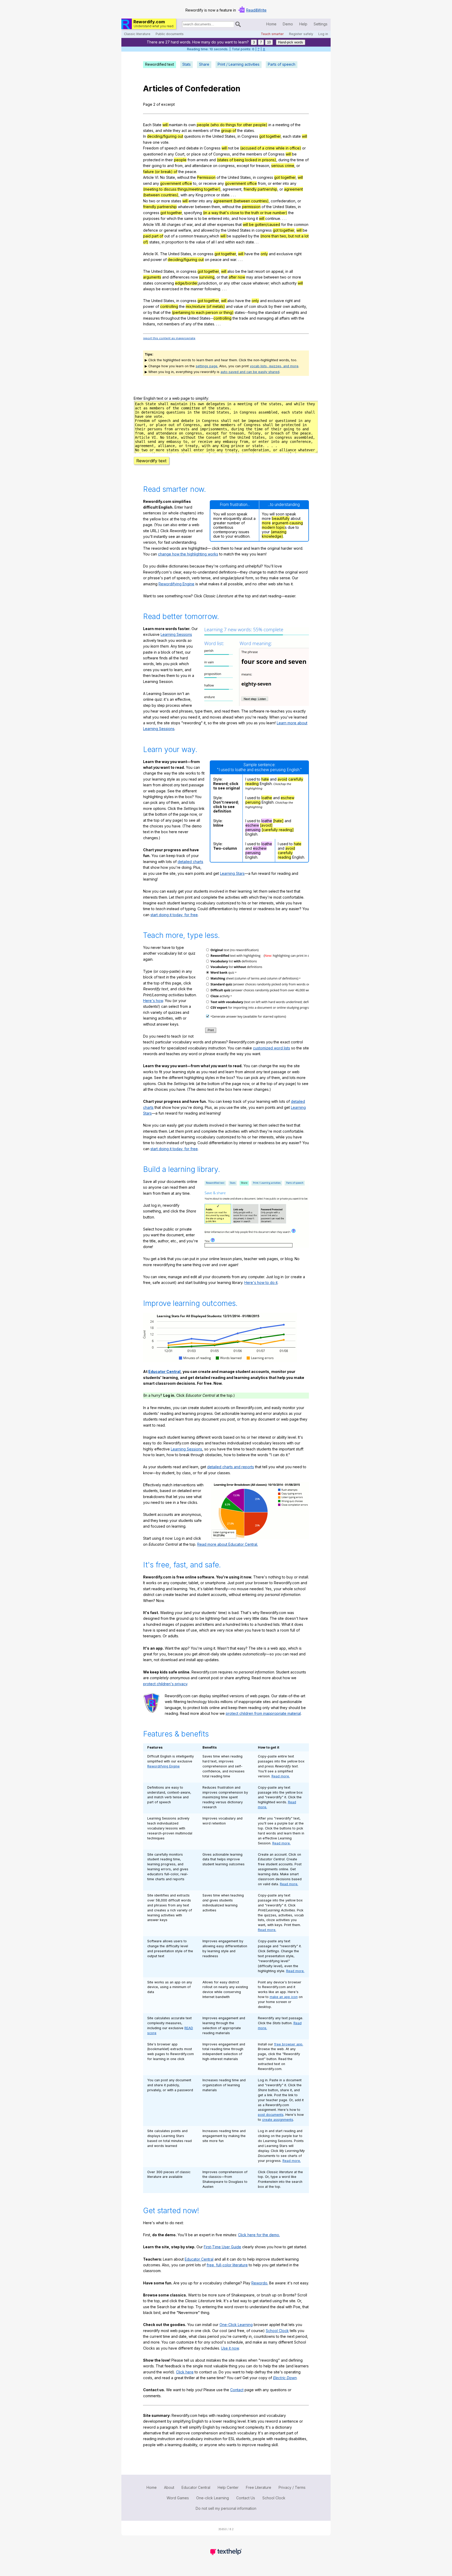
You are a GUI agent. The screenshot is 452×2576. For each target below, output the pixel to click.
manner (197, 289)
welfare (185, 230)
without (183, 177)
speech (171, 148)
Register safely (301, 34)
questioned (153, 154)
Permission (206, 177)
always (149, 289)
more (166, 201)
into (286, 183)
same (189, 218)
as (190, 130)
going (157, 166)
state (297, 136)
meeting (282, 125)
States (230, 136)
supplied (240, 236)
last (251, 271)
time (300, 160)
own (192, 125)
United (218, 136)
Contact (237, 2390)
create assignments (278, 2120)
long (251, 218)
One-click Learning (213, 2498)
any (171, 154)
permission (251, 207)
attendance (202, 166)
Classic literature (137, 34)
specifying (193, 213)
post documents (271, 2115)
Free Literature (259, 2487)
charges (174, 224)
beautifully (281, 518)
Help (303, 24)
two (152, 201)
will (166, 125)
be (237, 148)
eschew (287, 798)
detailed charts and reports (231, 1467)
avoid (282, 779)
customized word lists (272, 1048)
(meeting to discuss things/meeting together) (182, 189)
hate (265, 779)
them (216, 207)
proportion (175, 242)
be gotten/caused (265, 224)
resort (260, 271)
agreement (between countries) (241, 201)
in (270, 125)
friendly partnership (260, 189)
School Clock (277, 2331)
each (287, 136)
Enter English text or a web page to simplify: (171, 398)
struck (262, 306)
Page (148, 104)
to (164, 166)
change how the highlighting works (188, 554)
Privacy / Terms (292, 2487)
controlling (169, 306)
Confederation (213, 88)
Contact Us (246, 2498)
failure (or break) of (160, 172)
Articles (158, 88)
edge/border (186, 283)
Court (180, 154)
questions (193, 136)
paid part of (153, 236)
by (218, 230)
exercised (170, 289)
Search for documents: (182, 25)
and (159, 130)
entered (215, 218)
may (250, 277)
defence (151, 230)
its (185, 125)
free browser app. (289, 2044)
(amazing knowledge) (274, 534)
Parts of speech (282, 64)
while (167, 130)
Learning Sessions (176, 634)
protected (152, 160)
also (231, 271)
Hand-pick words (291, 42)
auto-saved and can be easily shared (250, 372)
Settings (321, 24)
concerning (164, 283)
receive (210, 183)
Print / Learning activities (239, 64)
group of (229, 130)
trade (244, 318)
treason (263, 166)
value (201, 242)
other (211, 224)
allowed (208, 230)
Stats (187, 64)
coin (252, 306)
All (164, 224)
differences (180, 277)
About (169, 2487)
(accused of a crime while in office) (271, 148)
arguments (152, 277)
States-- (207, 318)
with (184, 195)
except (243, 166)
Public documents (170, 34)
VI (157, 177)
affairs (285, 318)
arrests (202, 160)
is (196, 218)
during (284, 160)
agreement (232, 189)
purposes (151, 218)
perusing (253, 802)
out (205, 154)
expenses (226, 224)
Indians (149, 324)
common (301, 224)
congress (227, 166)
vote (165, 142)
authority (289, 283)
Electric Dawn (285, 2378)
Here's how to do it (261, 1283)
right (298, 254)
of (179, 88)
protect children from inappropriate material (263, 1713)
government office (176, 183)
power (156, 260)
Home (271, 24)
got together (270, 136)
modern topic (273, 527)
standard (273, 312)
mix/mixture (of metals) (205, 306)
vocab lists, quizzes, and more (274, 366)
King (199, 195)
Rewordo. (260, 2283)
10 (269, 42)
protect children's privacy (165, 1684)
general (170, 230)
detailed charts (190, 862)
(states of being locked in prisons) (247, 160)
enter (277, 183)
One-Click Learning (236, 2325)
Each (147, 125)
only (264, 254)
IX (157, 254)
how (243, 218)
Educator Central (164, 1372)
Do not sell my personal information (226, 2508)
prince (210, 195)
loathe (267, 798)
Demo (288, 24)
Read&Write (256, 10)
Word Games (178, 2498)
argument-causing (287, 523)
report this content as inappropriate (169, 338)
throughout (170, 318)
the (298, 125)
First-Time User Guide (222, 2247)
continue (273, 218)
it (257, 218)
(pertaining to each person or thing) (203, 312)
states (148, 130)
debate (193, 148)
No (163, 177)
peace (191, 172)
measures (151, 318)
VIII (157, 224)
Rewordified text (160, 64)
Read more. (281, 1776)
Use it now (230, 2348)
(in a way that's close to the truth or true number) (245, 213)
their (169, 160)
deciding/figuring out (165, 136)
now (194, 277)
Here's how (153, 1001)
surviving (207, 277)
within (230, 242)
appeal (277, 271)
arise (258, 277)
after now (237, 277)
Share (204, 64)
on (215, 166)
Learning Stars (232, 873)
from (191, 160)
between (203, 207)
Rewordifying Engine (176, 584)
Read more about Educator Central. (228, 1544)
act (184, 130)
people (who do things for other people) (232, 125)
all (204, 224)
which (172, 218)
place (196, 154)
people (180, 160)
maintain (176, 125)
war (190, 224)
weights (293, 312)
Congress (250, 136)
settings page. (207, 366)
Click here (185, 2372)
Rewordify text (151, 461)
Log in (323, 34)
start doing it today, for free (174, 915)
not (231, 148)
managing (265, 318)
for (253, 166)
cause (246, 283)
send (147, 183)
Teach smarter (272, 34)
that (239, 224)
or (304, 148)
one (156, 142)
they (177, 130)
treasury (201, 236)
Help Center (228, 2487)
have (147, 142)
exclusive (285, 254)
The (164, 254)
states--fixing (246, 312)
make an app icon (284, 1997)
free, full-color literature (227, 2265)
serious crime (283, 166)
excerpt (168, 104)
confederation (283, 201)
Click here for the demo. (259, 2235)
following (212, 289)
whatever (186, 207)
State (157, 125)
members (201, 130)
